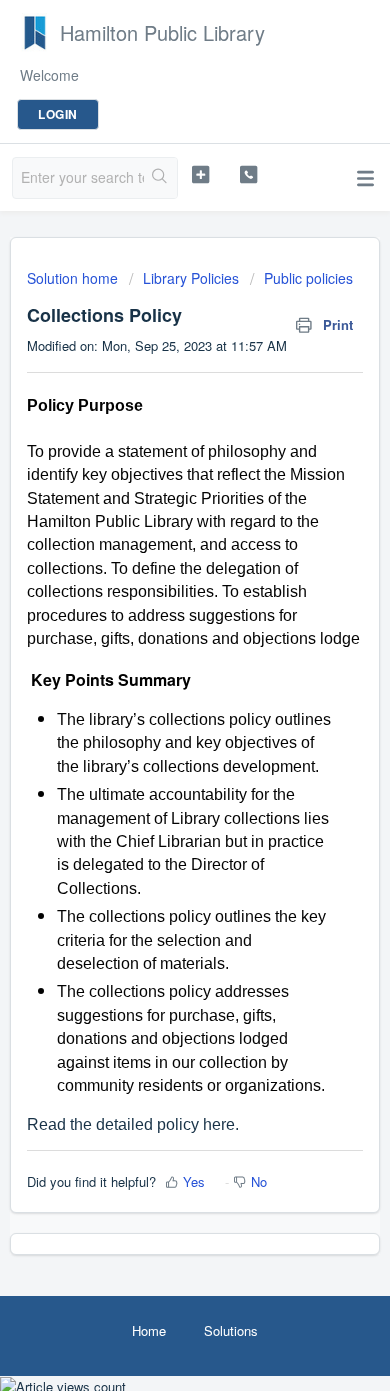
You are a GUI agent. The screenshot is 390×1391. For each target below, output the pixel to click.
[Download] (158, 688)
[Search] (160, 178)
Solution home (74, 278)
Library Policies (191, 278)
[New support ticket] (200, 175)
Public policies (308, 278)
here (219, 1124)
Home (149, 1330)
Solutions (231, 1330)
